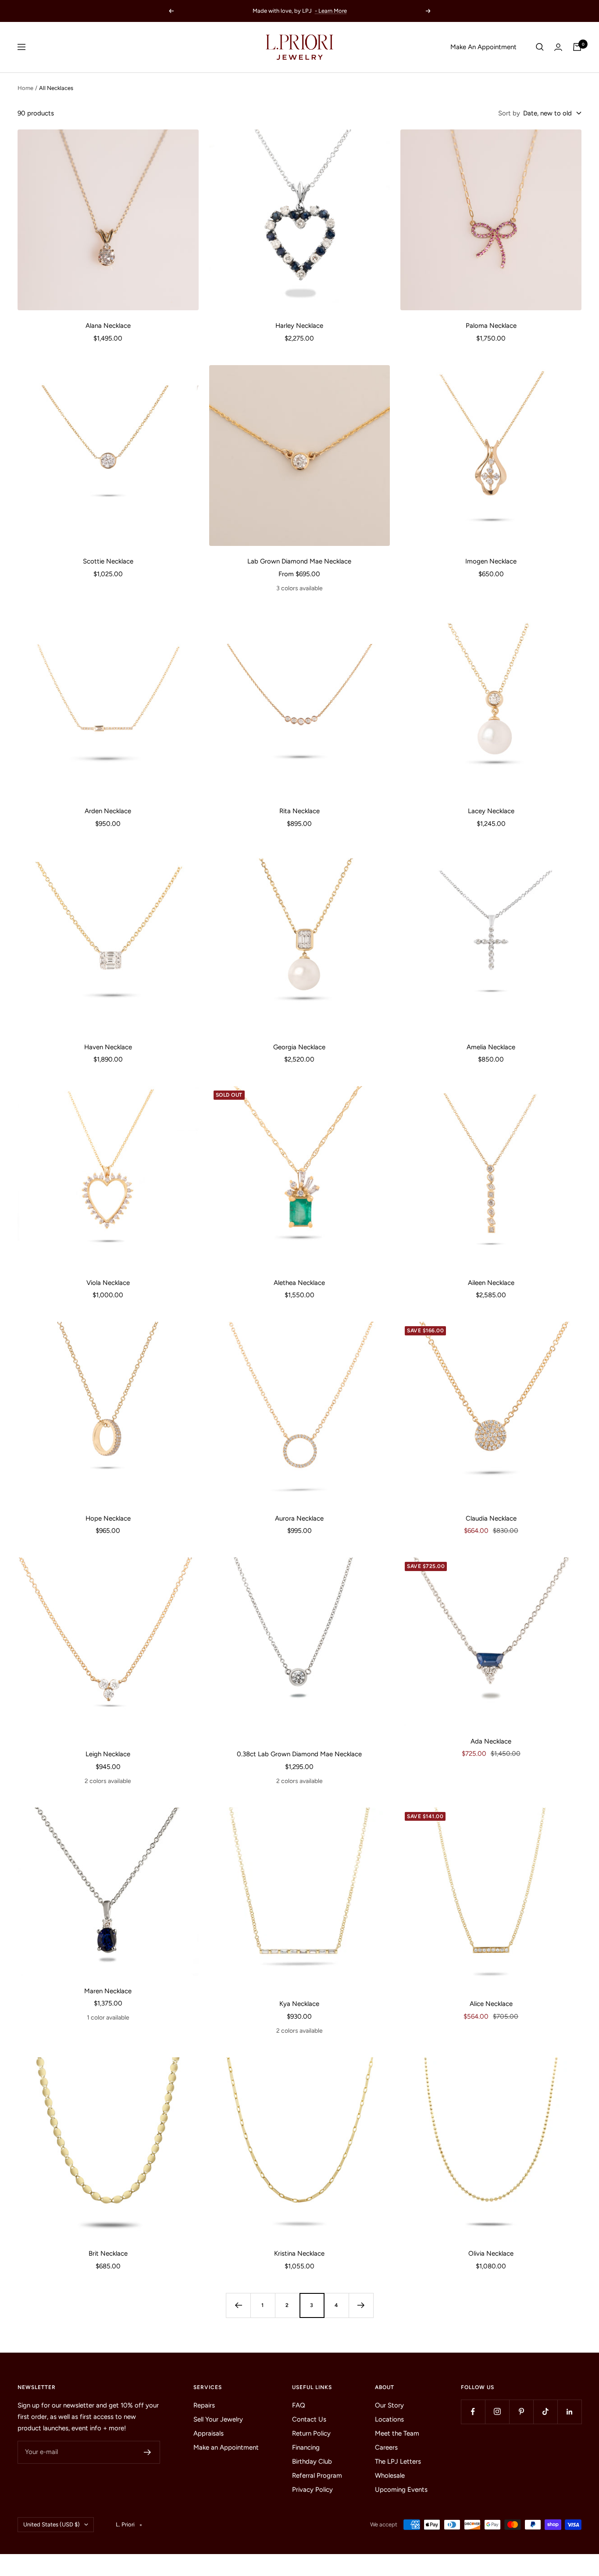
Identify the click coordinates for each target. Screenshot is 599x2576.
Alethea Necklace (299, 1283)
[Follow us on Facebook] (473, 2412)
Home (25, 88)
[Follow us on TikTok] (545, 2412)
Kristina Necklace (299, 2253)
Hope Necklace (108, 1518)
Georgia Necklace (299, 1047)
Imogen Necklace (491, 561)
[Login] (558, 47)
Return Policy (311, 2433)
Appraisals (209, 2433)
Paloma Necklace (491, 326)
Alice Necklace (491, 2004)
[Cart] (577, 47)
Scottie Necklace (108, 561)
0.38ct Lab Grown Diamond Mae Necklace (299, 1754)
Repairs (204, 2405)
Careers (386, 2447)
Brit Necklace (108, 2253)
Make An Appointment (483, 47)
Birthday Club (312, 2461)
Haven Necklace (108, 1047)
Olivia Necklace (491, 2253)
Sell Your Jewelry (218, 2419)
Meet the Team (397, 2433)
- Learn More (331, 11)
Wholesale (390, 2476)
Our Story (389, 2405)
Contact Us (309, 2419)
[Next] (361, 2305)
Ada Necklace (491, 1741)
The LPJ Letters (398, 2461)
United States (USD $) (52, 2524)
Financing (306, 2447)
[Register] (148, 2452)
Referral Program (317, 2476)
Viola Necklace (108, 1283)
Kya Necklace (299, 2004)
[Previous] (238, 2305)
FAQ (299, 2405)
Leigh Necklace (108, 1754)
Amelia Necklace (491, 1047)
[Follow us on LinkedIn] (569, 2412)
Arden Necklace (108, 811)
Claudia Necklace (491, 1518)
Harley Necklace (299, 326)
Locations (389, 2419)
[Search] (540, 47)
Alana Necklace (108, 326)
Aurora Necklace (299, 1518)
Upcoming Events (401, 2490)
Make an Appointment (226, 2447)
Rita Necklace (299, 811)
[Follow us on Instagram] (497, 2412)
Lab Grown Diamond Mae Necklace (299, 561)
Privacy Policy (312, 2490)
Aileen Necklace (491, 1283)
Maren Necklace (108, 1991)
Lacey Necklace (491, 811)
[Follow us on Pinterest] (521, 2412)
